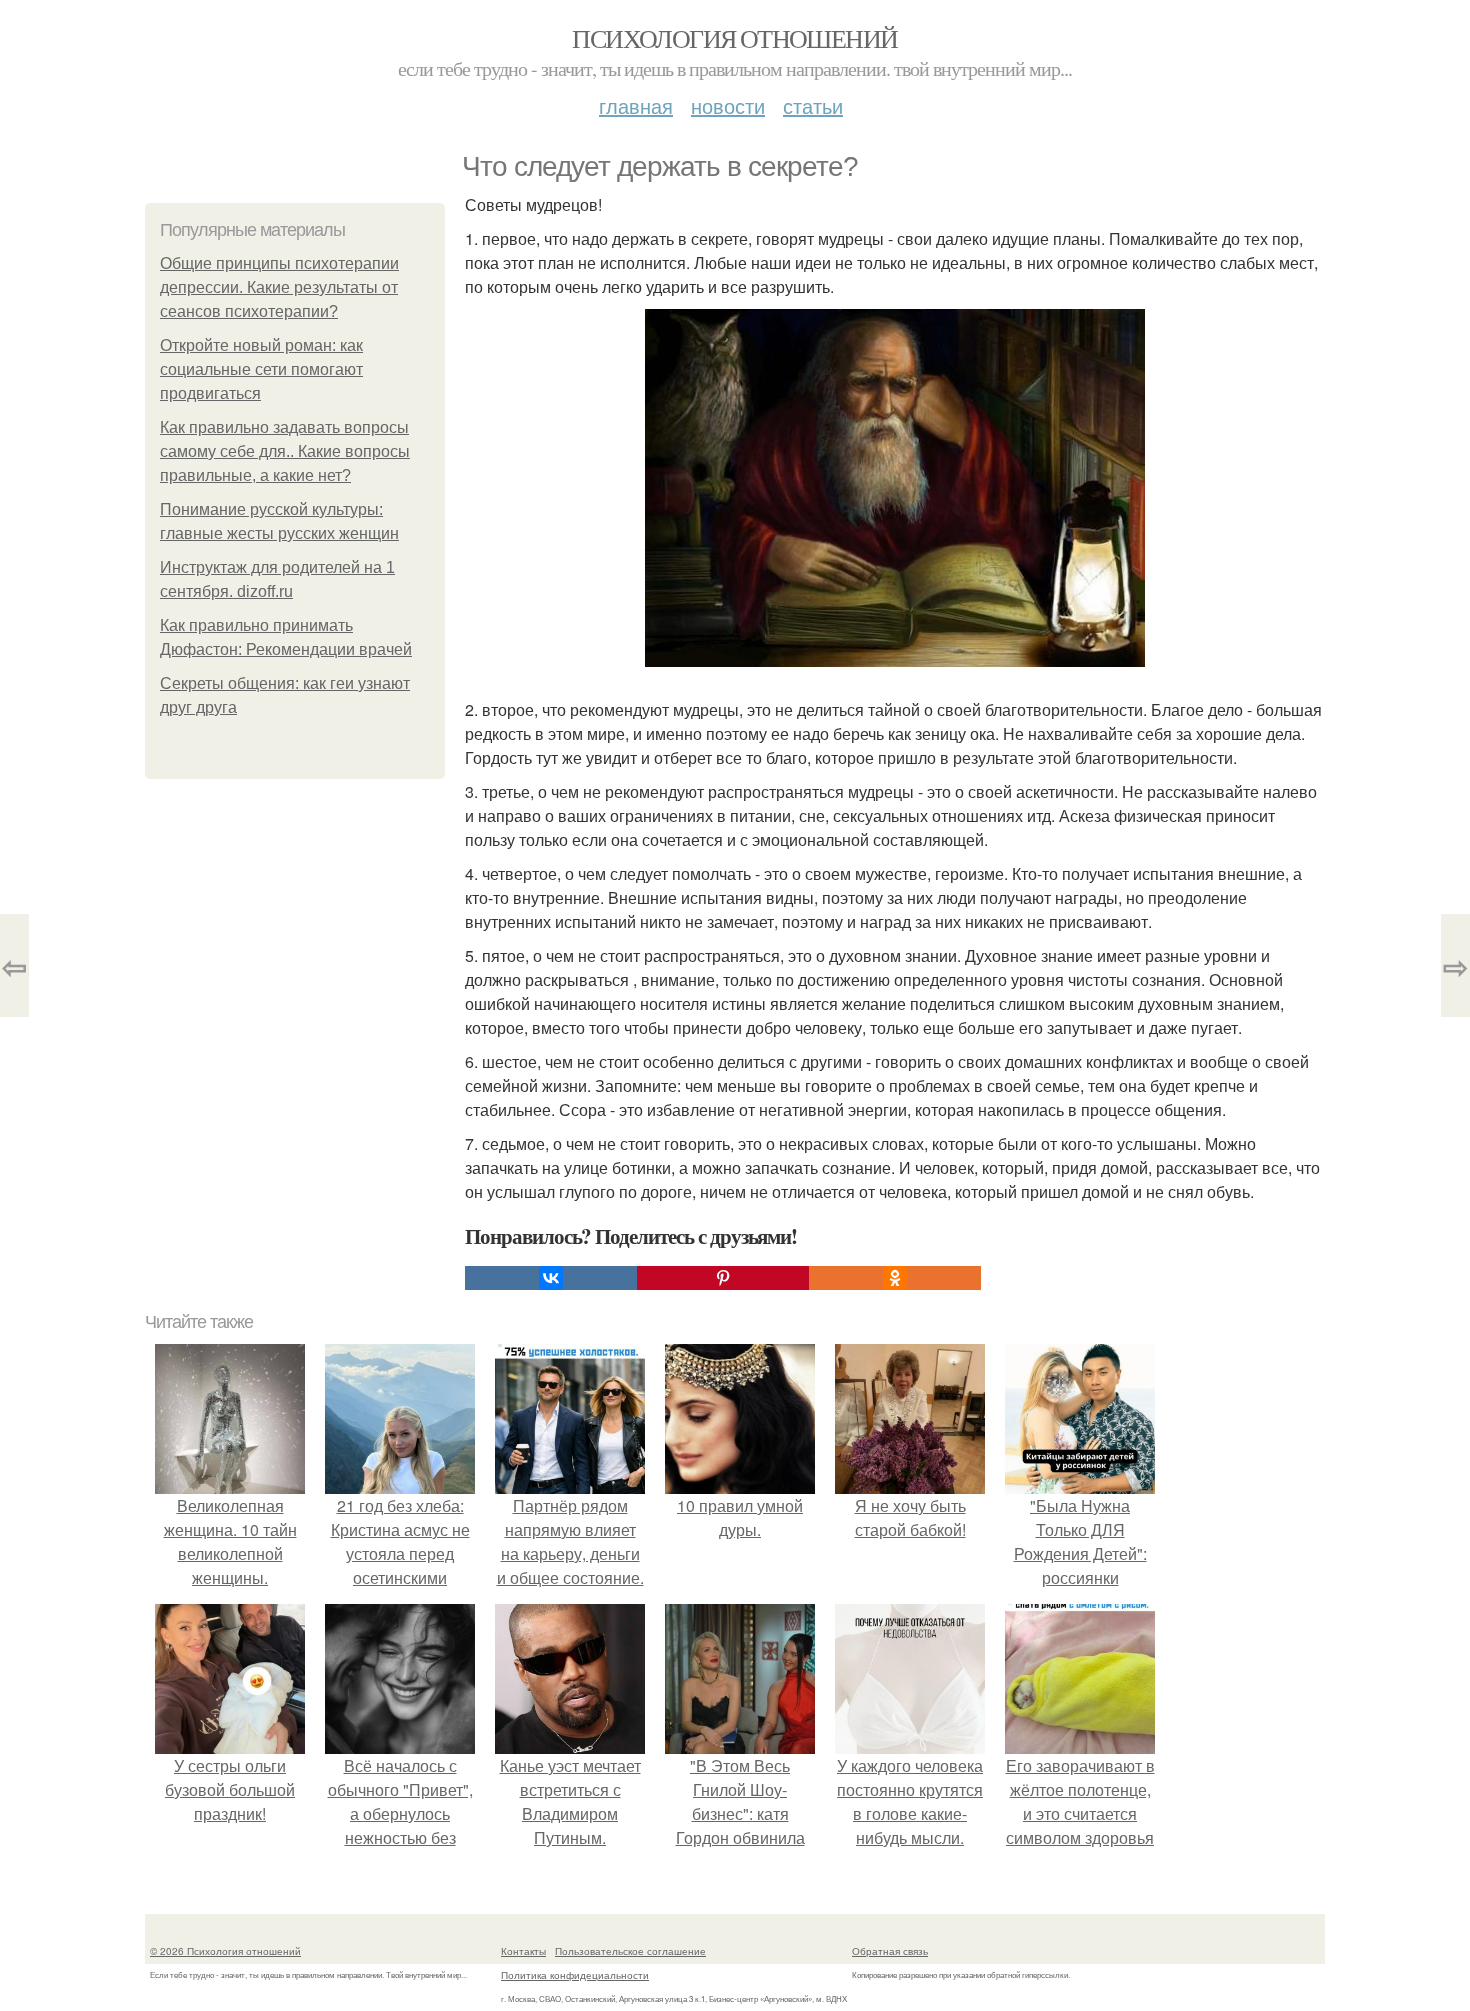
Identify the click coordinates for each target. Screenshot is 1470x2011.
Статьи (813, 105)
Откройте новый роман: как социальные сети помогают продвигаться (261, 369)
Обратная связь (890, 1951)
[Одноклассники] (895, 1278)
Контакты (523, 1951)
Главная (636, 105)
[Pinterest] (723, 1278)
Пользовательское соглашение (630, 1951)
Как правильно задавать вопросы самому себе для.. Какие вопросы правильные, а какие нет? (285, 451)
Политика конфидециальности (575, 1975)
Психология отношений (734, 38)
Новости (728, 105)
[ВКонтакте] (551, 1278)
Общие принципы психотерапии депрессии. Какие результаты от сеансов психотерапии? (279, 287)
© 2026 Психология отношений (225, 1951)
